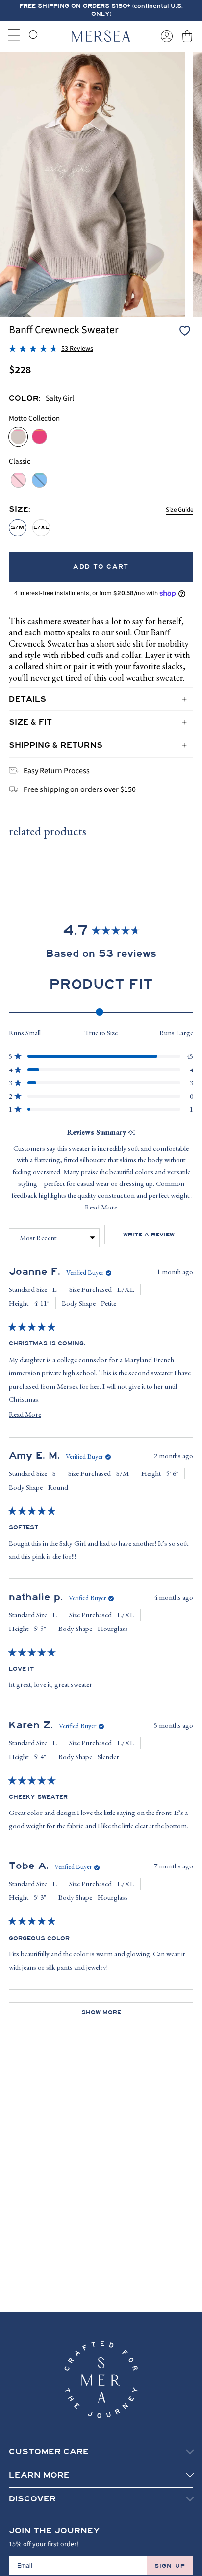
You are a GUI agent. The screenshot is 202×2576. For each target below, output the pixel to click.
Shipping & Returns (56, 745)
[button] (51, 349)
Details (27, 699)
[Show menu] (14, 36)
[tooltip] (132, 1133)
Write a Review (158, 1237)
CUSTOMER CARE (49, 2452)
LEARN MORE (39, 2475)
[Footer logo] (101, 2380)
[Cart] (187, 36)
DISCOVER (32, 2499)
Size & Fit (30, 722)
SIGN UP (170, 2566)
